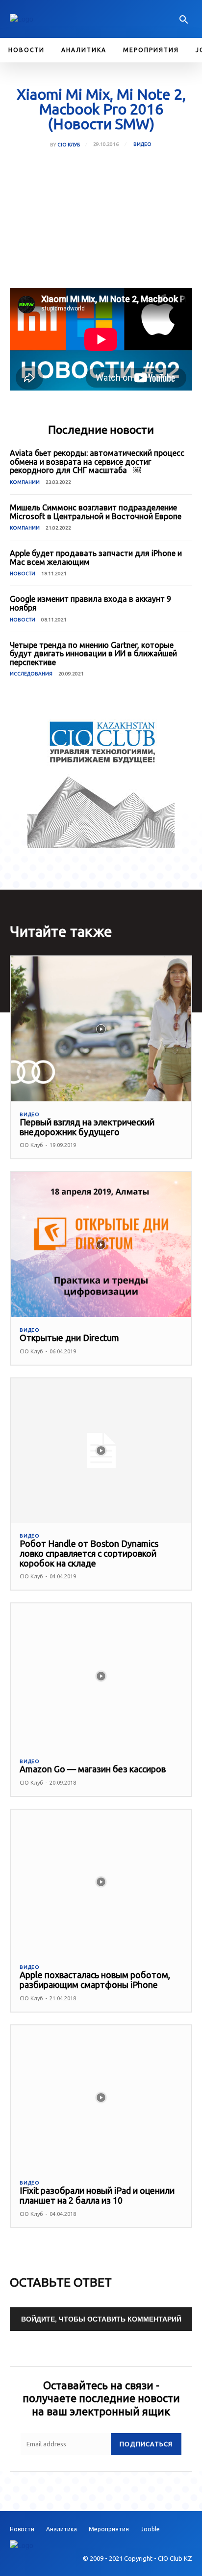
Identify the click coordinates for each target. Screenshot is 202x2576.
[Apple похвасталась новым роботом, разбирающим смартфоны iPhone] (101, 1882)
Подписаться (146, 2444)
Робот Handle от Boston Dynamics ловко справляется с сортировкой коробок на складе (89, 1553)
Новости (23, 574)
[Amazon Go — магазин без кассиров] (101, 1676)
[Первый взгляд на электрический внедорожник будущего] (101, 1029)
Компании (25, 482)
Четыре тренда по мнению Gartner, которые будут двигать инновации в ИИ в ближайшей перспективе (93, 654)
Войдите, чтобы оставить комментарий (101, 2319)
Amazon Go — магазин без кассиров (93, 1769)
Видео (142, 144)
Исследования (31, 674)
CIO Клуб (69, 145)
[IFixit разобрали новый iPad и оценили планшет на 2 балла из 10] (101, 2098)
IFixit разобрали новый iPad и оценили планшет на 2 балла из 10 (97, 2195)
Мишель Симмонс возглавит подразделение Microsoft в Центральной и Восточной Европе (96, 512)
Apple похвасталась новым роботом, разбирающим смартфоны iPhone (95, 1980)
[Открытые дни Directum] (101, 1244)
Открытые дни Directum (69, 1338)
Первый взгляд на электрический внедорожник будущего (87, 1127)
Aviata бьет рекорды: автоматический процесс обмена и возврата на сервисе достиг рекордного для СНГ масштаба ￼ (97, 462)
